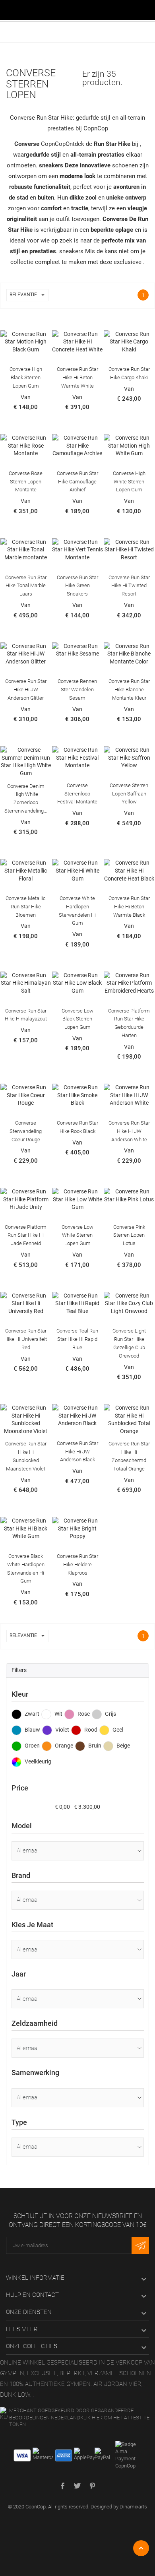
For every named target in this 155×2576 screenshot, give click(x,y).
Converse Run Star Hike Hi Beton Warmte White (77, 377)
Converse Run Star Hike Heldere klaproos (77, 1564)
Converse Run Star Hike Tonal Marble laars (26, 586)
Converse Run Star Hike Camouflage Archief (77, 482)
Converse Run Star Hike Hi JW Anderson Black (77, 1452)
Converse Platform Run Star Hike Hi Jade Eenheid (26, 1235)
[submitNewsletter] (140, 2246)
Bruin (94, 1746)
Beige (123, 1746)
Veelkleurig (37, 1761)
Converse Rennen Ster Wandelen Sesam (77, 690)
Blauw (32, 1730)
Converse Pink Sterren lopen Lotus (129, 1235)
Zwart (31, 1714)
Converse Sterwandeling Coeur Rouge (26, 1131)
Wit (58, 1714)
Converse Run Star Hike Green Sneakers (77, 586)
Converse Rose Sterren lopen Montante (26, 482)
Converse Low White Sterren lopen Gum (77, 1235)
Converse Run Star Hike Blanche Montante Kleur (129, 690)
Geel (117, 1730)
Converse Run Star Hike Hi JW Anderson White (129, 1131)
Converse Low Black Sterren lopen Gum (77, 1019)
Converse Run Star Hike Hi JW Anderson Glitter (26, 690)
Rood (90, 1730)
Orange (63, 1746)
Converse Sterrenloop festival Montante (77, 794)
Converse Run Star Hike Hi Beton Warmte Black (129, 907)
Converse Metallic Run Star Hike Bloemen (26, 907)
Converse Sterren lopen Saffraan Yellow (129, 794)
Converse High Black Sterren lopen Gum (26, 377)
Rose (83, 1714)
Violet (62, 1730)
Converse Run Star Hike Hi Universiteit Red (26, 1339)
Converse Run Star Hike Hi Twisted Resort (129, 586)
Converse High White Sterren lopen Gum (129, 482)
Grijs (110, 1714)
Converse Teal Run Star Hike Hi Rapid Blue (77, 1339)
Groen (32, 1746)
